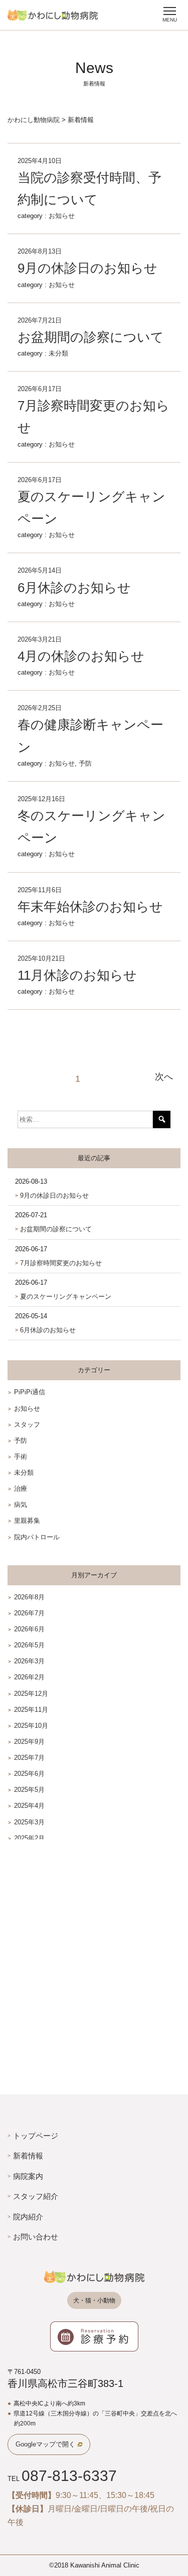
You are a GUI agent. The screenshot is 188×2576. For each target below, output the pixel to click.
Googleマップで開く (45, 2444)
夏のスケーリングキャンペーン (66, 1297)
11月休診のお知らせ (77, 975)
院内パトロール (37, 1537)
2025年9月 (29, 1742)
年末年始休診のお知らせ (90, 907)
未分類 (58, 353)
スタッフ (27, 1425)
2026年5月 (29, 1645)
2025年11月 (31, 1710)
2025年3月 (29, 1822)
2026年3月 (29, 1661)
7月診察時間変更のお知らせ (61, 1263)
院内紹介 (28, 2217)
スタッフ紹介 (36, 2196)
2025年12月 (31, 1694)
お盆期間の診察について (91, 337)
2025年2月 (29, 1838)
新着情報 (28, 2156)
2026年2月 (29, 1677)
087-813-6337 (69, 2476)
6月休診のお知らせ (74, 588)
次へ (164, 1077)
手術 (21, 1457)
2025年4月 (29, 1806)
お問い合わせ (36, 2237)
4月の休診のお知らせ (81, 656)
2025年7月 (29, 1758)
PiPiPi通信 (30, 1392)
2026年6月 (29, 1629)
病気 (21, 1505)
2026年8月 (29, 1597)
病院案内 (28, 2176)
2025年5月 (29, 1790)
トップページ (36, 2136)
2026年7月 (29, 1613)
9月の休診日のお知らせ (87, 268)
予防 (85, 763)
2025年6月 (29, 1774)
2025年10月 (31, 1726)
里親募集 (27, 1521)
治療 (21, 1489)
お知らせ (62, 216)
